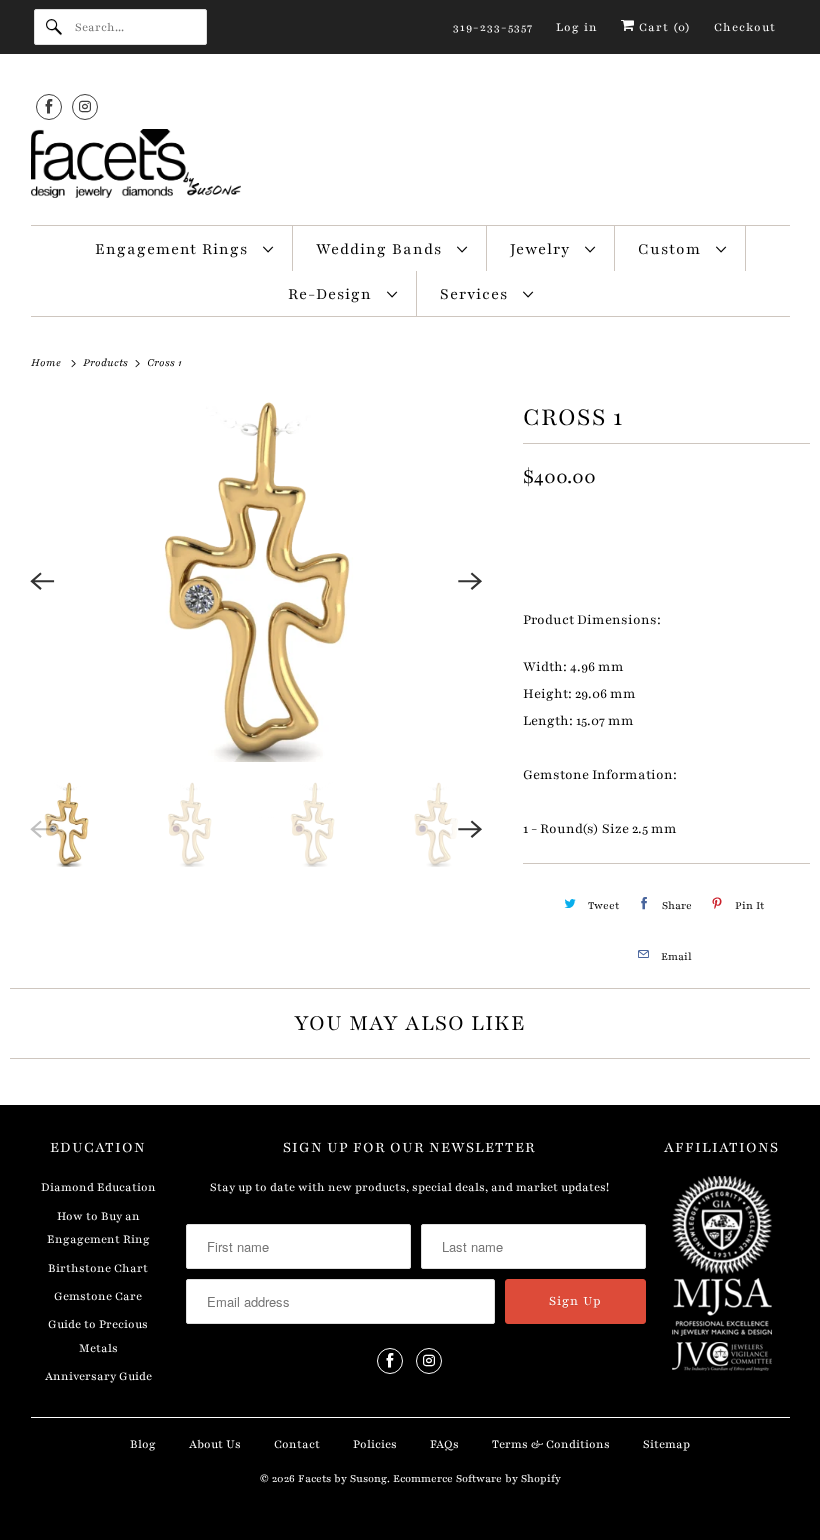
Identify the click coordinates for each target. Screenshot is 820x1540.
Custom (672, 249)
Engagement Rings (174, 249)
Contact (297, 1444)
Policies (375, 1444)
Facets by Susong (342, 1478)
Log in (577, 27)
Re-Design (332, 294)
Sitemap (666, 1444)
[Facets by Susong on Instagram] (85, 106)
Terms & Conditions (551, 1444)
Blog (143, 1444)
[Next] (471, 581)
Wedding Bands (381, 249)
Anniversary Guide (98, 1376)
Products (107, 362)
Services (476, 294)
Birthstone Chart (98, 1268)
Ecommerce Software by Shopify (477, 1478)
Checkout (745, 27)
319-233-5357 (493, 27)
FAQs (444, 1444)
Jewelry (542, 249)
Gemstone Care (98, 1296)
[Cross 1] (256, 581)
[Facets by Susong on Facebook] (49, 106)
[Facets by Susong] (410, 167)
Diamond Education (98, 1187)
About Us (215, 1444)
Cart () (663, 27)
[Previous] (42, 581)
